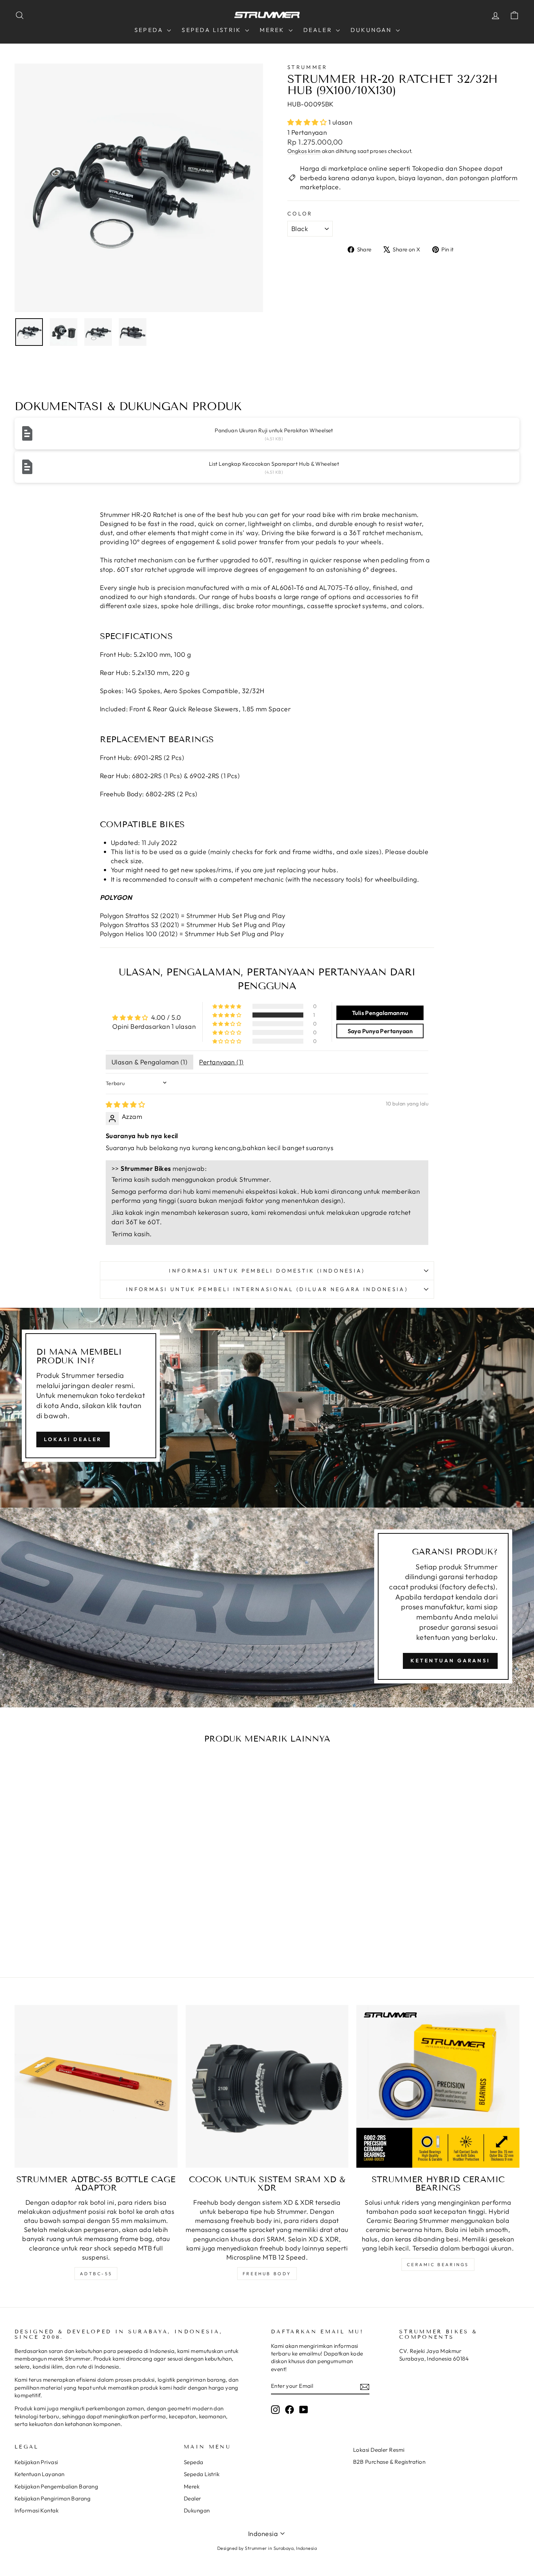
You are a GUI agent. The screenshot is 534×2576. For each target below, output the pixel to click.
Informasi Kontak (37, 2510)
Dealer (319, 30)
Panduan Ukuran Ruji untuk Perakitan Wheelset (274, 430)
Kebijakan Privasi (36, 2462)
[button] (308, 122)
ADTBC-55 (96, 2274)
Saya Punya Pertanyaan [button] (380, 1031)
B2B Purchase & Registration (389, 2462)
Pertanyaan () (221, 1062)
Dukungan (372, 30)
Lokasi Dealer (73, 1439)
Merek (273, 30)
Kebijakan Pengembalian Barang (56, 2486)
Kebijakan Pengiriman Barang (52, 2498)
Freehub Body (267, 2274)
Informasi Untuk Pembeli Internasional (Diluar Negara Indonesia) (267, 1289)
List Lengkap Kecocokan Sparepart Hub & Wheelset (274, 464)
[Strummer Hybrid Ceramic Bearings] (438, 2086)
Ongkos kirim (304, 151)
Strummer (308, 67)
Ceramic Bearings (438, 2264)
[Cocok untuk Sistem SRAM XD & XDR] (267, 2086)
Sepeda (150, 30)
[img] (125, 1105)
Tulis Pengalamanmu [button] (380, 1013)
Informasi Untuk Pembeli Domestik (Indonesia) (267, 1271)
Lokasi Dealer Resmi (379, 2450)
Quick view (75, 1873)
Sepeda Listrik (213, 30)
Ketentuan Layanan (40, 2474)
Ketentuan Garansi (450, 1661)
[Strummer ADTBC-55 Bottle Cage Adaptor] (96, 2086)
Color (300, 214)
